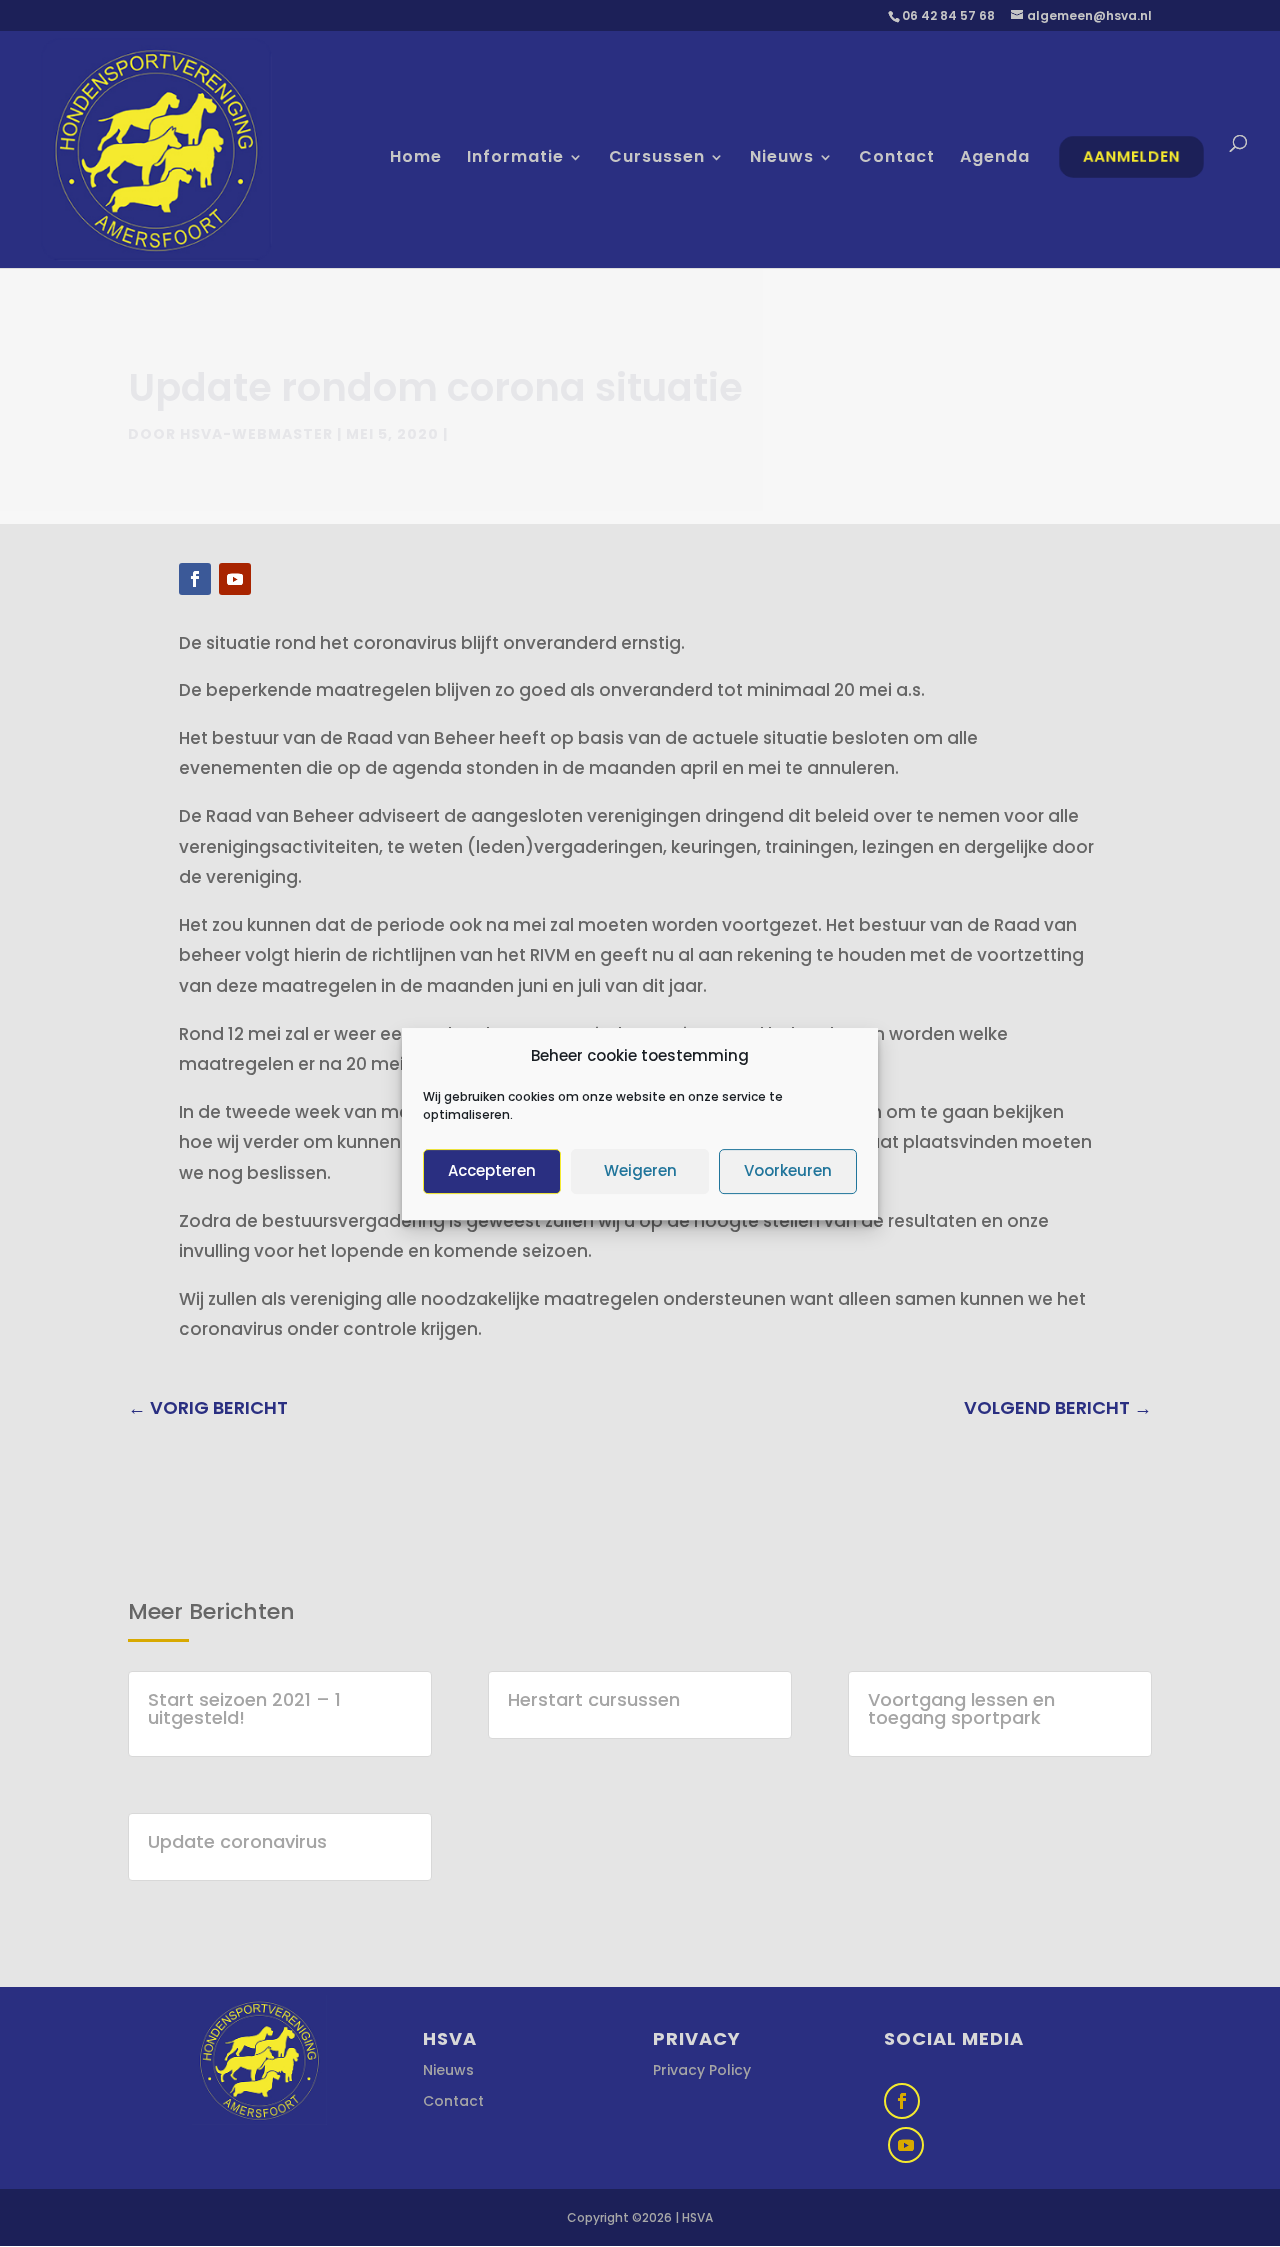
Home (416, 159)
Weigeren (640, 1170)
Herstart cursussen (594, 1699)
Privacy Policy (702, 2070)
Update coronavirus (237, 1841)
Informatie (515, 159)
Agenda (995, 159)
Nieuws (782, 159)
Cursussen (657, 159)
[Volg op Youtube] (235, 579)
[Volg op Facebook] (195, 579)
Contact (897, 159)
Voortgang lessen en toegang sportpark (961, 1708)
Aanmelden (1131, 156)
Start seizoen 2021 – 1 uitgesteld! (244, 1708)
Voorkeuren (788, 1170)
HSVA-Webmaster (256, 434)
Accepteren (492, 1170)
